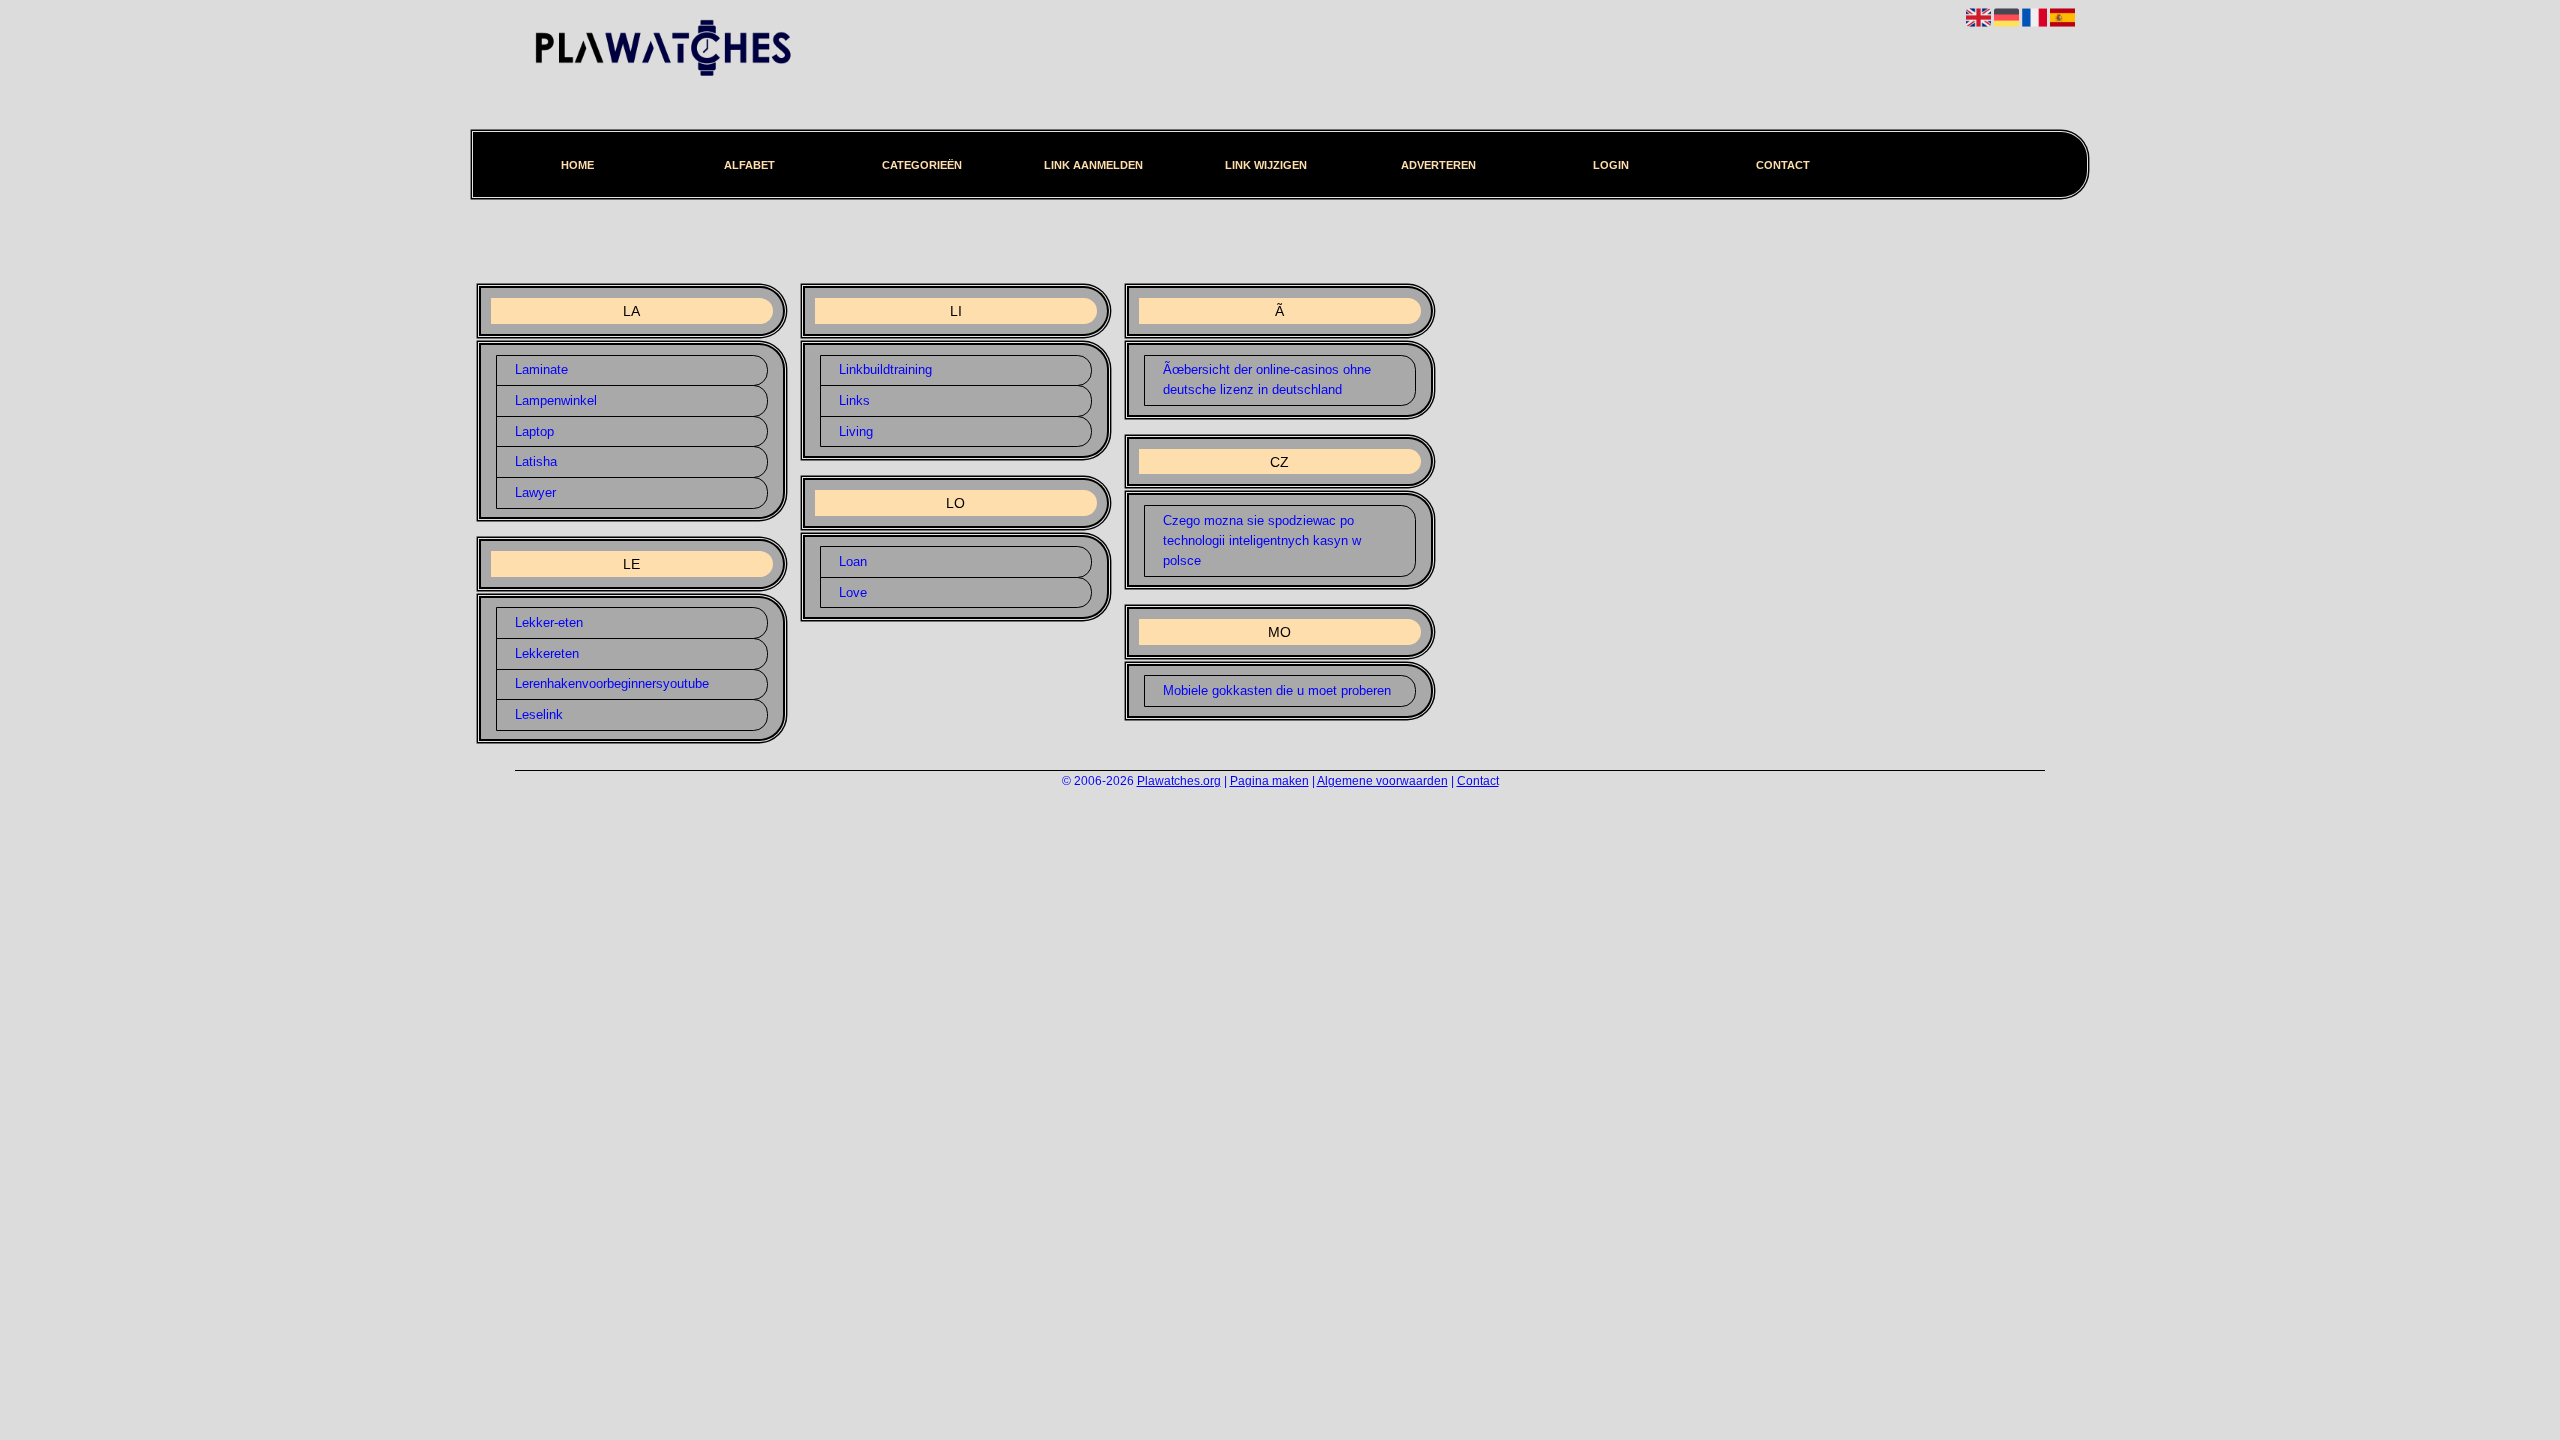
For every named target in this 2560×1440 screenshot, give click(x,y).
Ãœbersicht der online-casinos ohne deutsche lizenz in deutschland (1267, 379)
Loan (853, 561)
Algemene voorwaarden (1382, 781)
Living (856, 431)
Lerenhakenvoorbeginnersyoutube (612, 683)
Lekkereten (547, 653)
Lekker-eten (549, 622)
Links (854, 400)
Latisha (536, 461)
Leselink (539, 714)
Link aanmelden (1093, 165)
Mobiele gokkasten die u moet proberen (1277, 690)
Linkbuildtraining (885, 369)
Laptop (534, 431)
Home (577, 165)
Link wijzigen (1266, 165)
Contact (1783, 165)
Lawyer (535, 492)
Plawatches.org (1179, 781)
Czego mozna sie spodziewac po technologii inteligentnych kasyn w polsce (1262, 540)
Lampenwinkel (556, 400)
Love (853, 592)
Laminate (541, 369)
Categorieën (922, 165)
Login (1611, 165)
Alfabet (749, 165)
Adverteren (1438, 165)
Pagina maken (1269, 781)
